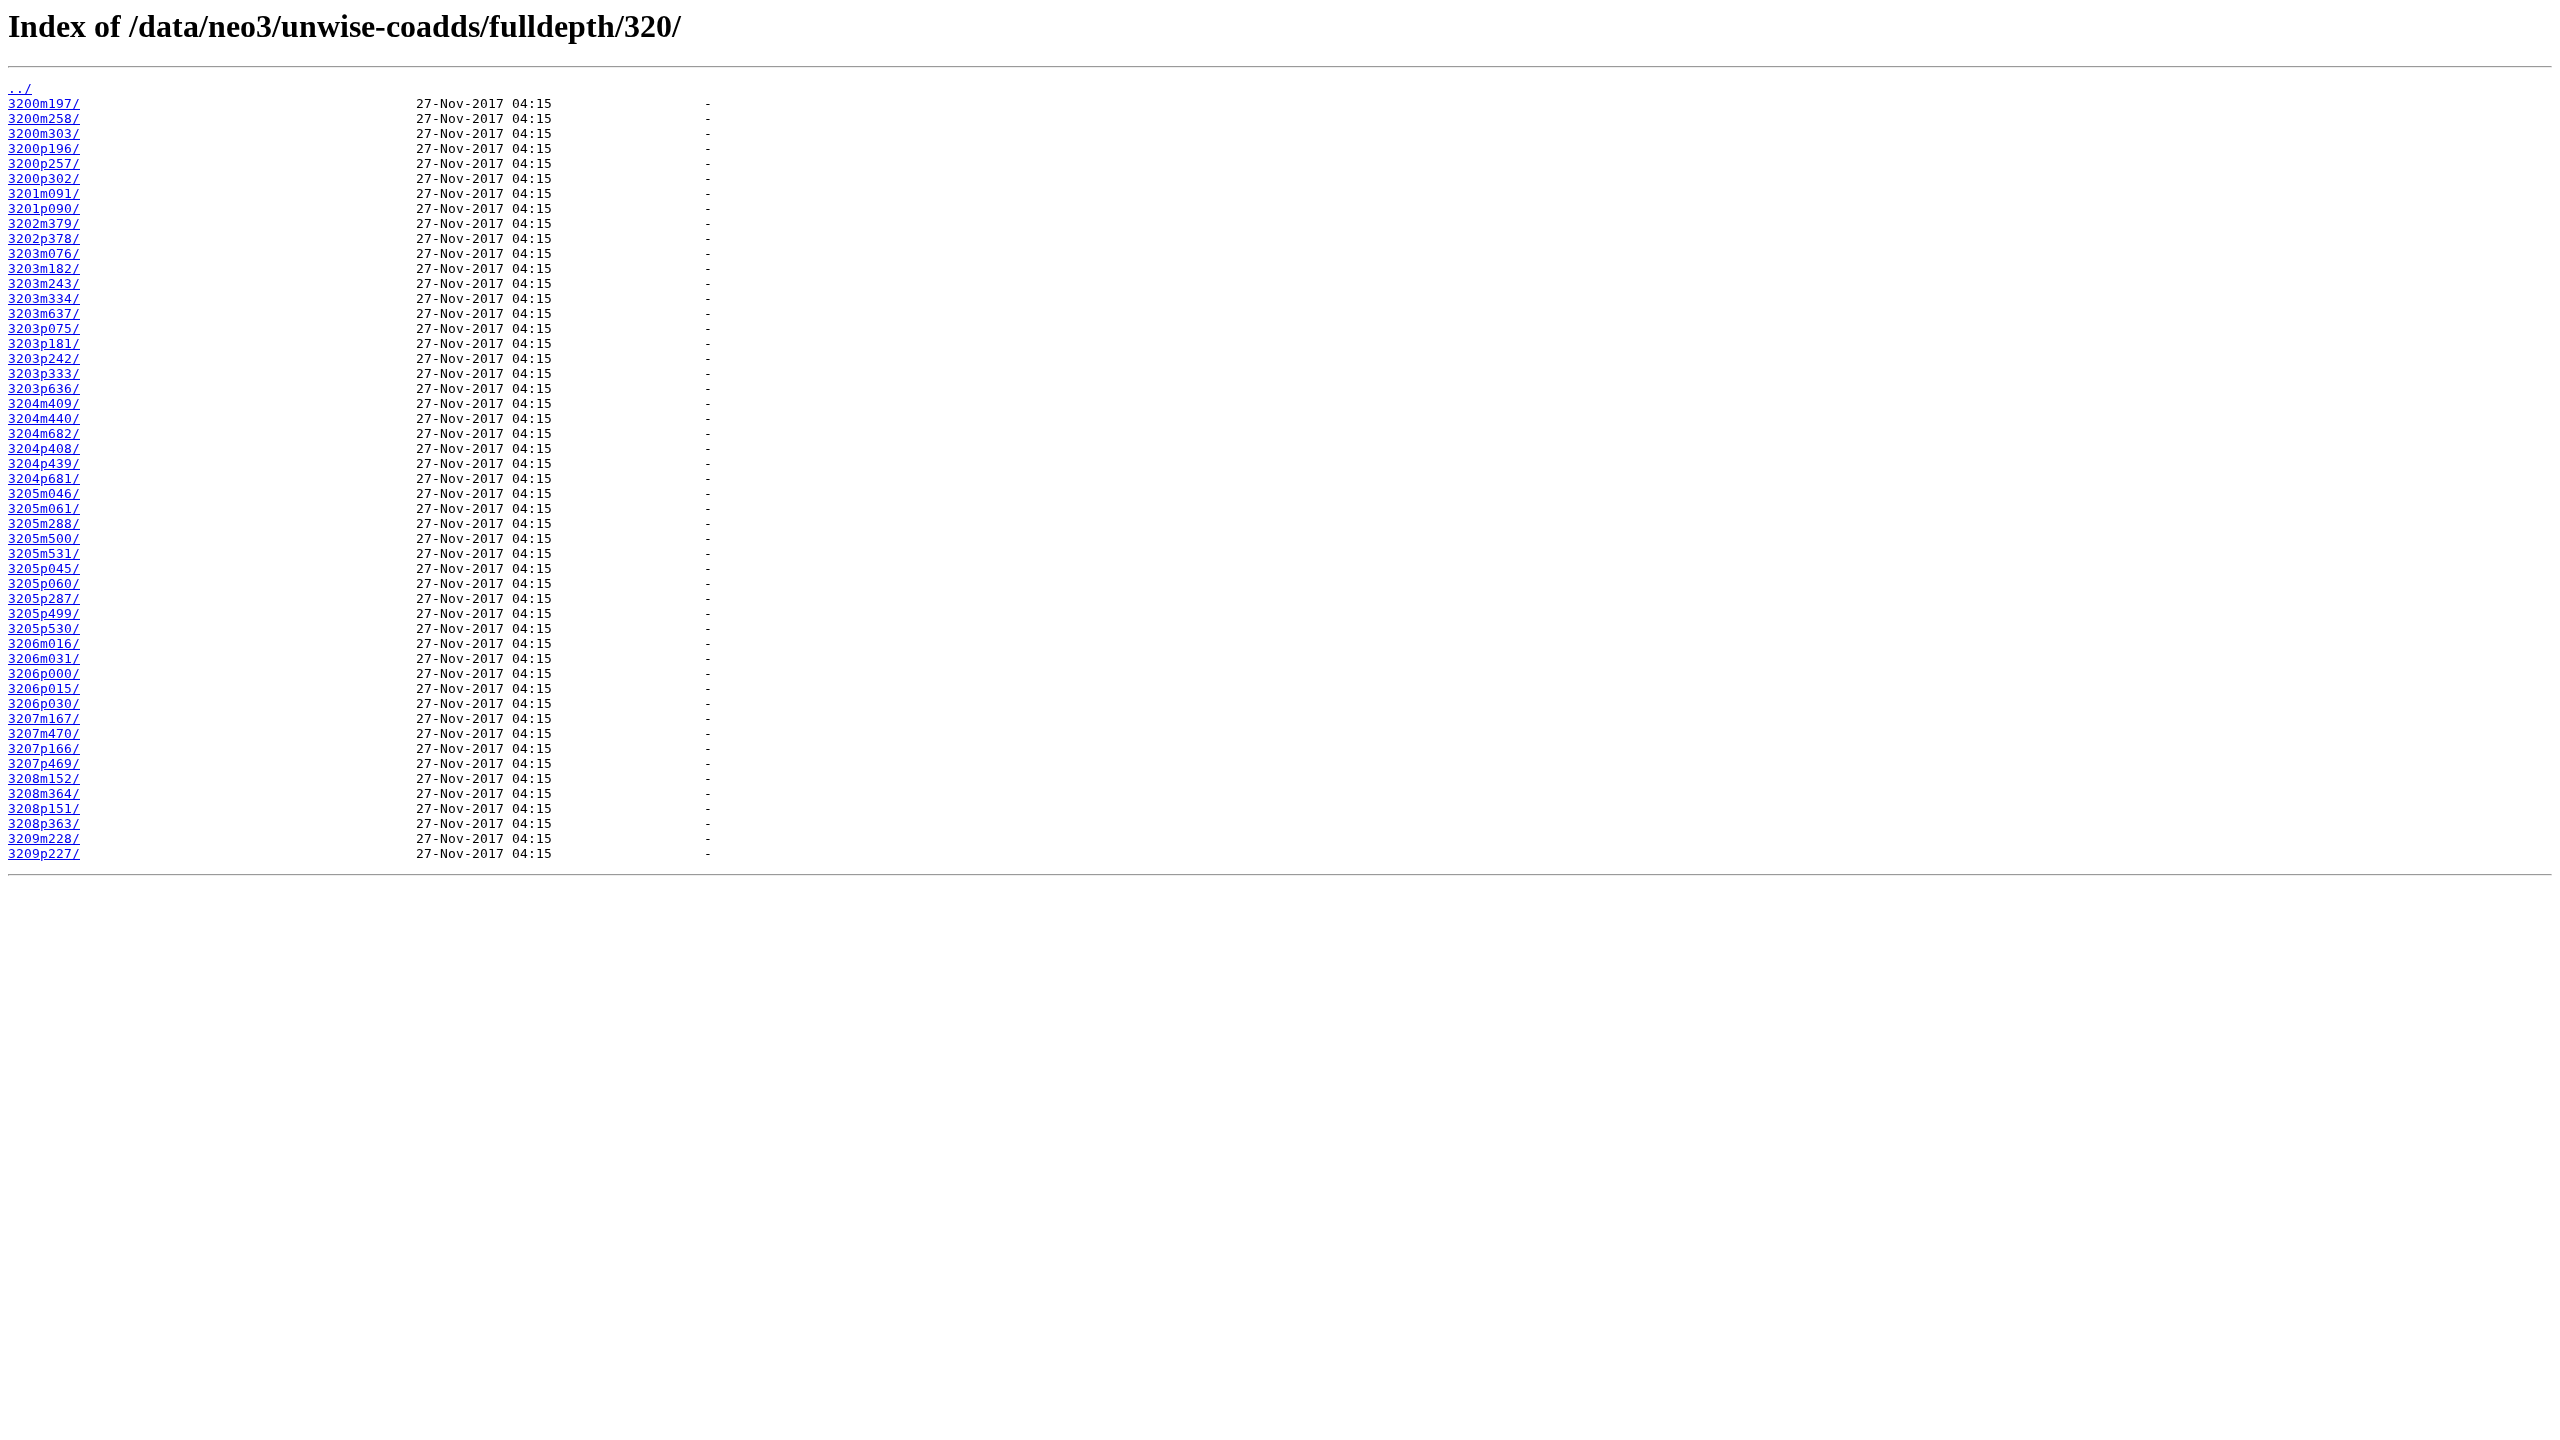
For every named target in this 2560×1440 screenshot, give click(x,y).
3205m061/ (44, 508)
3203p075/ (44, 328)
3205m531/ (44, 553)
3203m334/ (44, 298)
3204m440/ (44, 418)
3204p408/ (44, 448)
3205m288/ (44, 523)
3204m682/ (44, 433)
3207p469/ (44, 763)
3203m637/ (44, 313)
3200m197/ (44, 103)
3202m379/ (44, 223)
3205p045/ (44, 568)
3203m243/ (44, 283)
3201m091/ (44, 193)
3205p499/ (44, 613)
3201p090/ (44, 208)
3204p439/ (44, 463)
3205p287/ (44, 598)
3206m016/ (44, 643)
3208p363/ (44, 823)
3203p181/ (44, 343)
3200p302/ (44, 178)
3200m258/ (44, 118)
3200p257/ (44, 163)
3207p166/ (44, 748)
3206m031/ (44, 658)
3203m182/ (44, 268)
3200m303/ (44, 133)
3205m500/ (44, 538)
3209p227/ (44, 853)
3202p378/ (44, 238)
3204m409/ (44, 403)
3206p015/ (44, 688)
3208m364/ (44, 793)
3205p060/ (44, 583)
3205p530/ (44, 628)
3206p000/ (44, 673)
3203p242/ (44, 358)
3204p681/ (44, 478)
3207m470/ (44, 733)
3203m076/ (44, 253)
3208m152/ (44, 778)
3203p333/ (44, 373)
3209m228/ (44, 838)
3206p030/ (44, 703)
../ (20, 88)
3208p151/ (44, 808)
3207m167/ (44, 718)
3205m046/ (44, 493)
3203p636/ (44, 388)
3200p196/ (44, 148)
